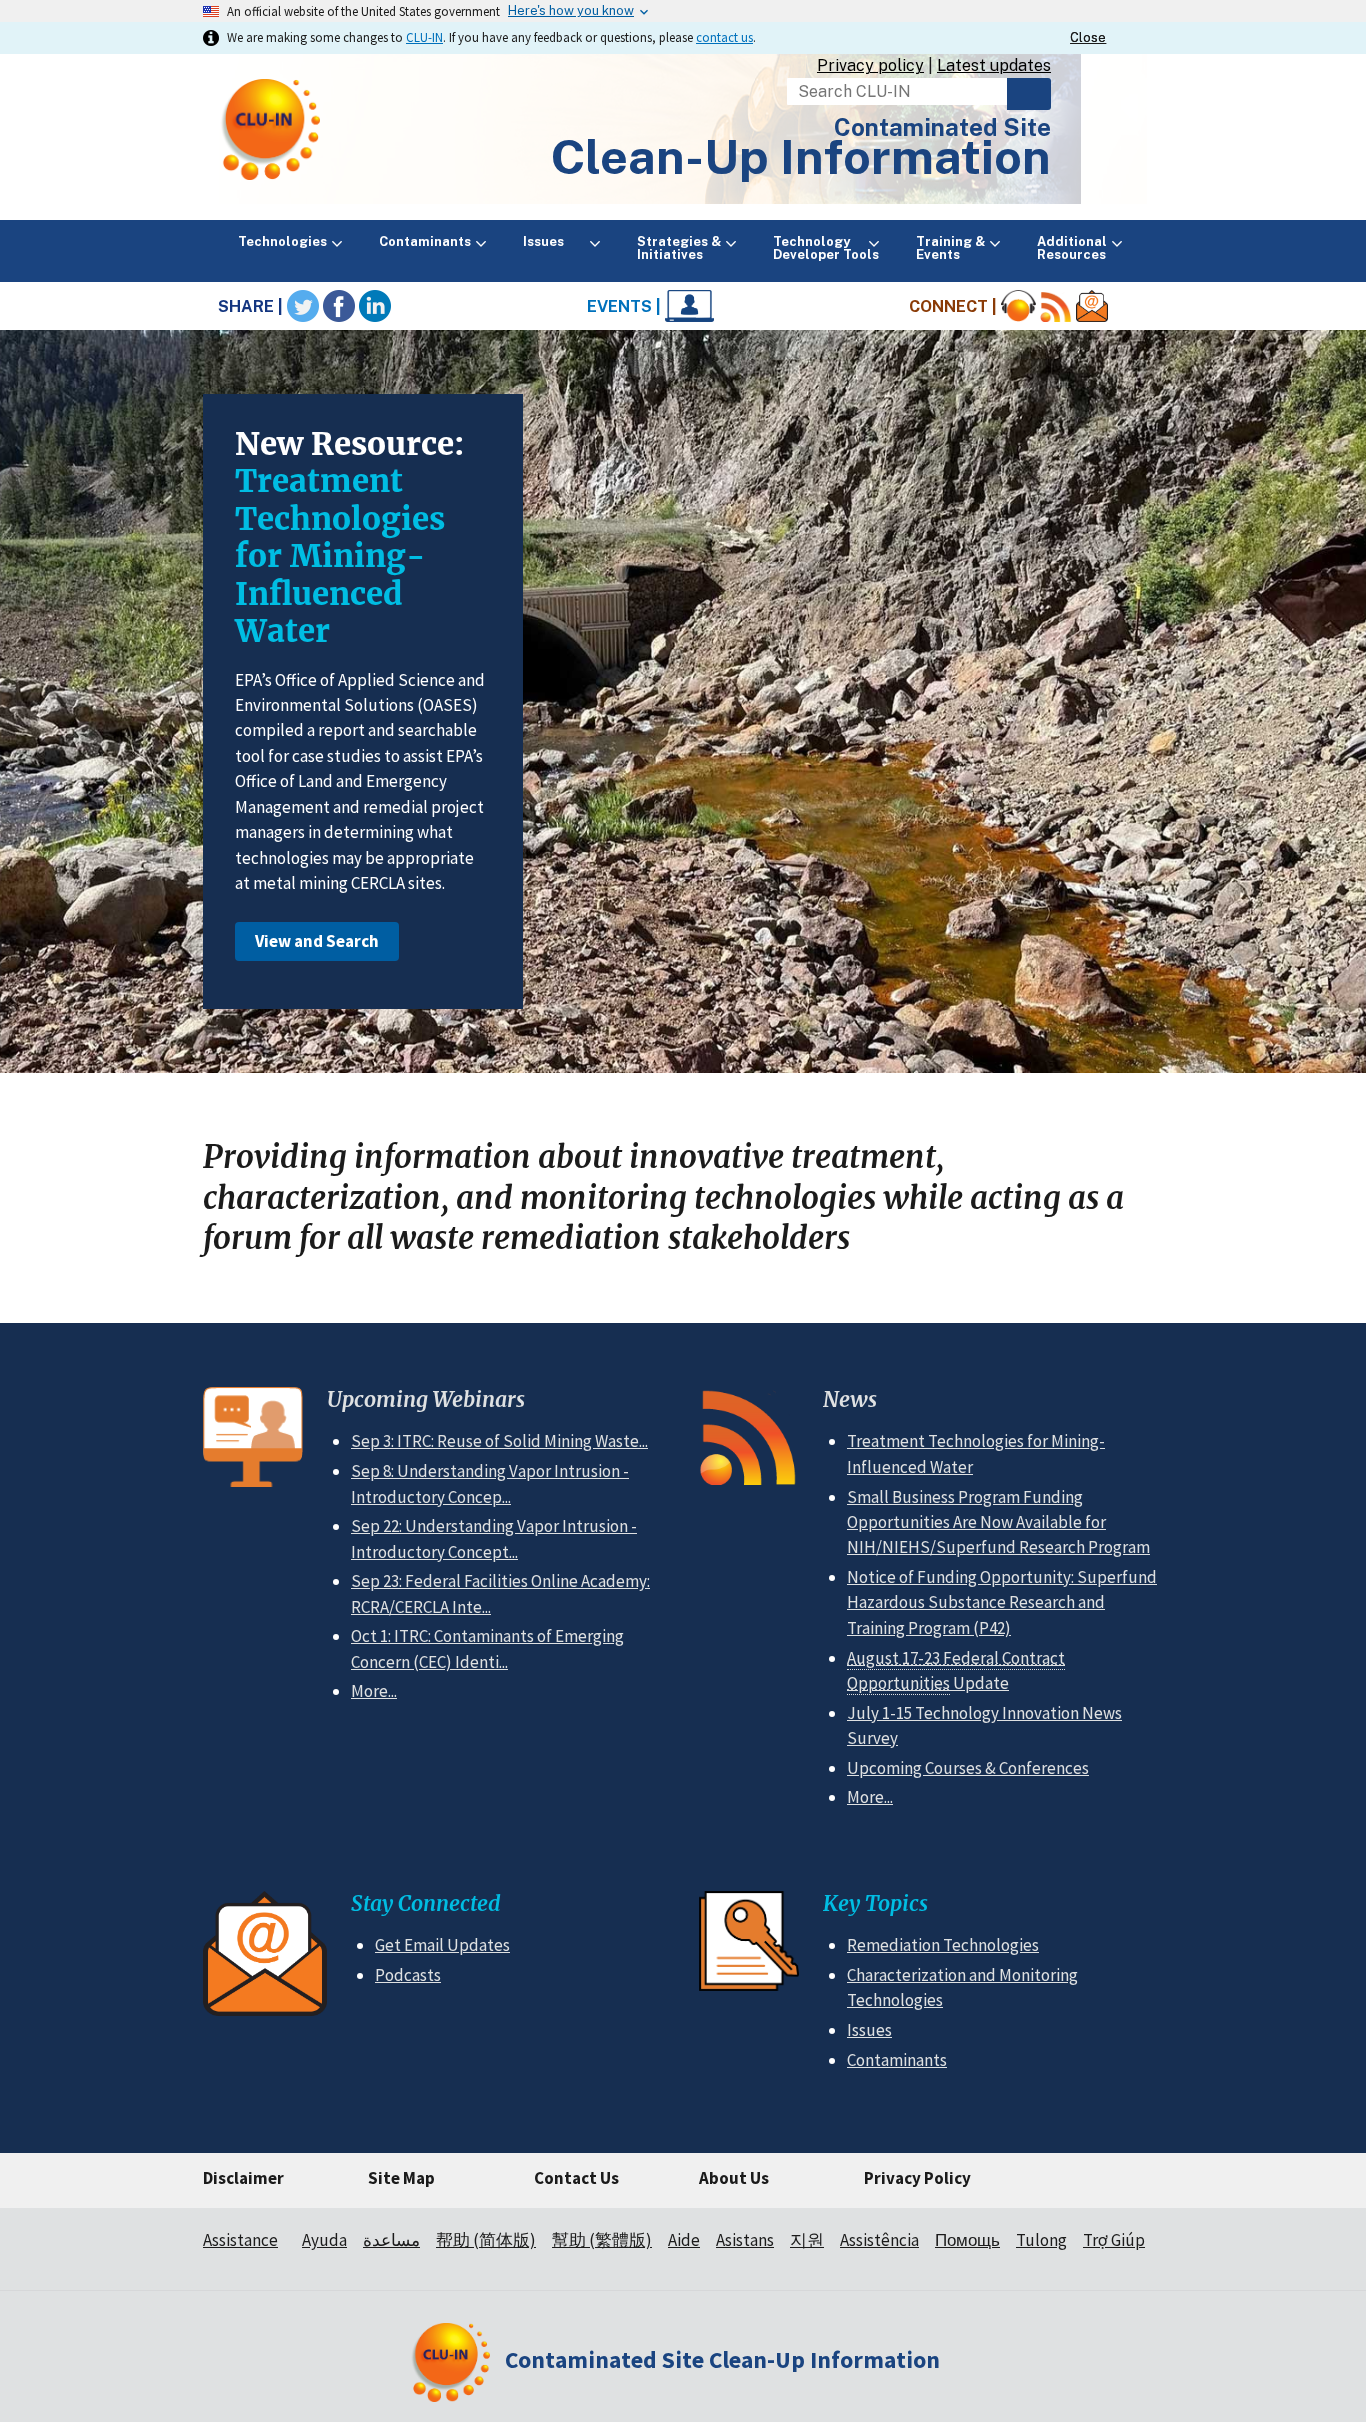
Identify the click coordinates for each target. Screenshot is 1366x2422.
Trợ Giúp (1114, 2240)
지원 (807, 2240)
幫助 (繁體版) (602, 2240)
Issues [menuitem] (554, 241)
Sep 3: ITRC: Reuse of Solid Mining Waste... (499, 1441)
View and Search (317, 941)
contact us (724, 37)
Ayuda (324, 2240)
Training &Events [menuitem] (950, 248)
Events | (626, 306)
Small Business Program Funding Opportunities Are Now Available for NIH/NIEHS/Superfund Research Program (998, 1522)
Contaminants (897, 2060)
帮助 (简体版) (486, 2240)
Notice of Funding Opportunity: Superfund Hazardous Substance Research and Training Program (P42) (1002, 1602)
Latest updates (994, 65)
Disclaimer (243, 2178)
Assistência (879, 2240)
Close (1088, 37)
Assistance (240, 2240)
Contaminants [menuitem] (425, 241)
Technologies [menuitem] (282, 241)
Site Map (401, 2178)
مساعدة (391, 2240)
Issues (869, 2030)
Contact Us (576, 2178)
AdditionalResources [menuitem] (1072, 248)
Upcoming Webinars (426, 1399)
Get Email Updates (442, 1945)
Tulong (1041, 2240)
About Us (734, 2178)
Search (1029, 94)
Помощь (967, 2240)
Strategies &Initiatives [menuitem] (679, 248)
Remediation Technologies (943, 1945)
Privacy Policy (917, 2178)
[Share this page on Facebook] (339, 306)
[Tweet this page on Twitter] (303, 306)
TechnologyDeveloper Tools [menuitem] (826, 248)
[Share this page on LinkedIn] (375, 306)
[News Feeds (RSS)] (1056, 306)
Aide (684, 2240)
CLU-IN (424, 37)
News (850, 1399)
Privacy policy (870, 65)
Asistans (745, 2240)
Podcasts (408, 1975)
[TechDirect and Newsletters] (1092, 306)
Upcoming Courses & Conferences (968, 1768)
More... (374, 1691)
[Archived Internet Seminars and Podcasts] (1018, 306)
